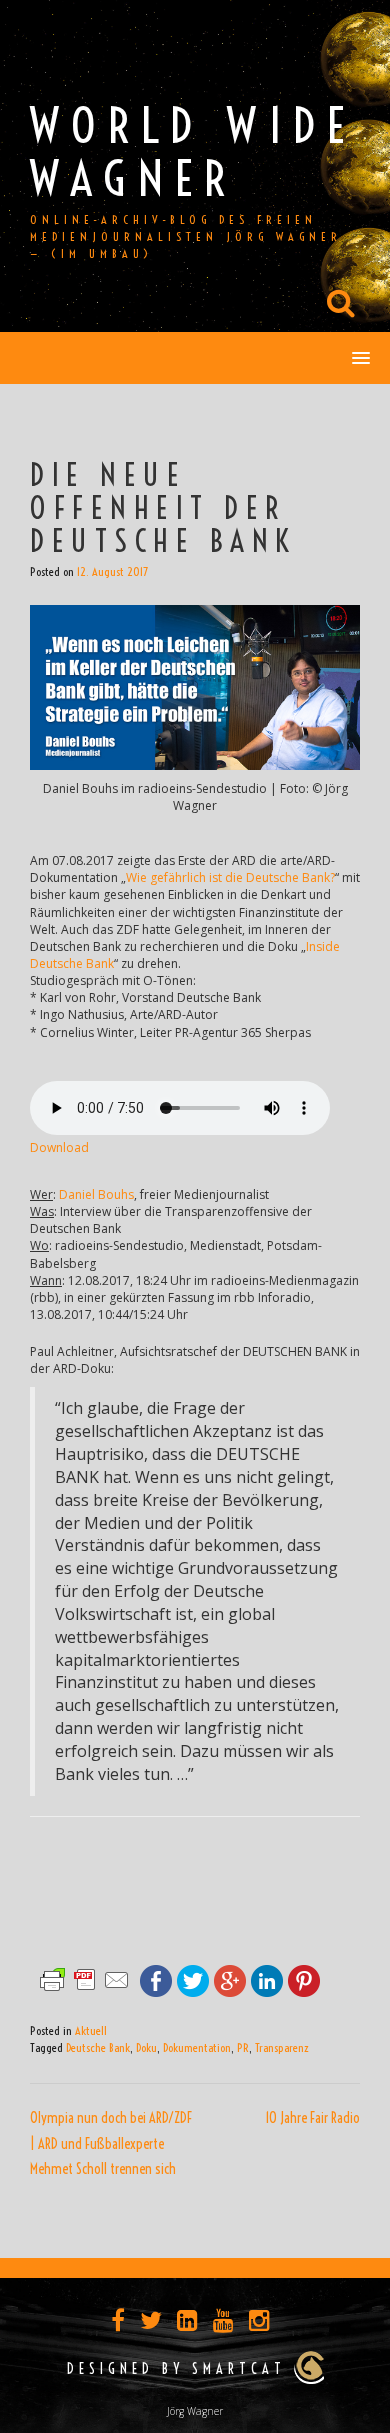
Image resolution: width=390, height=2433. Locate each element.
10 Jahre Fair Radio (312, 2118)
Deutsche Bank (98, 2047)
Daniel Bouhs (96, 1194)
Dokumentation (197, 2047)
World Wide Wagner (193, 152)
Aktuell (91, 2030)
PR (243, 2047)
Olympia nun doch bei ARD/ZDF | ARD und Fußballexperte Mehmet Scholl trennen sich (111, 2143)
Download (59, 1147)
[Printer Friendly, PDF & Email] (85, 1977)
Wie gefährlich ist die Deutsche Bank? (230, 877)
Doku (146, 2047)
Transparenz (282, 2047)
